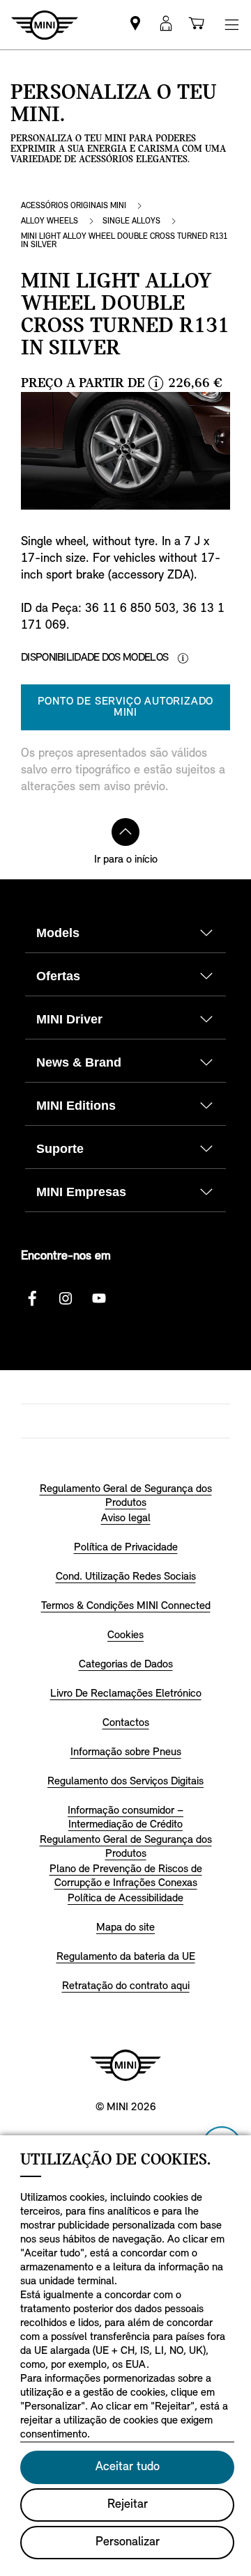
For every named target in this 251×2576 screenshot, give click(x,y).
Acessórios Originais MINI (74, 206)
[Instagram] (66, 1298)
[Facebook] (32, 1298)
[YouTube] (99, 1298)
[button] (166, 25)
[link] (135, 25)
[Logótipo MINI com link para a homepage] (125, 2065)
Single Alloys (131, 221)
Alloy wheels (50, 221)
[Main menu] (231, 25)
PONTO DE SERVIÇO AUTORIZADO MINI (126, 707)
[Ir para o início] (125, 832)
